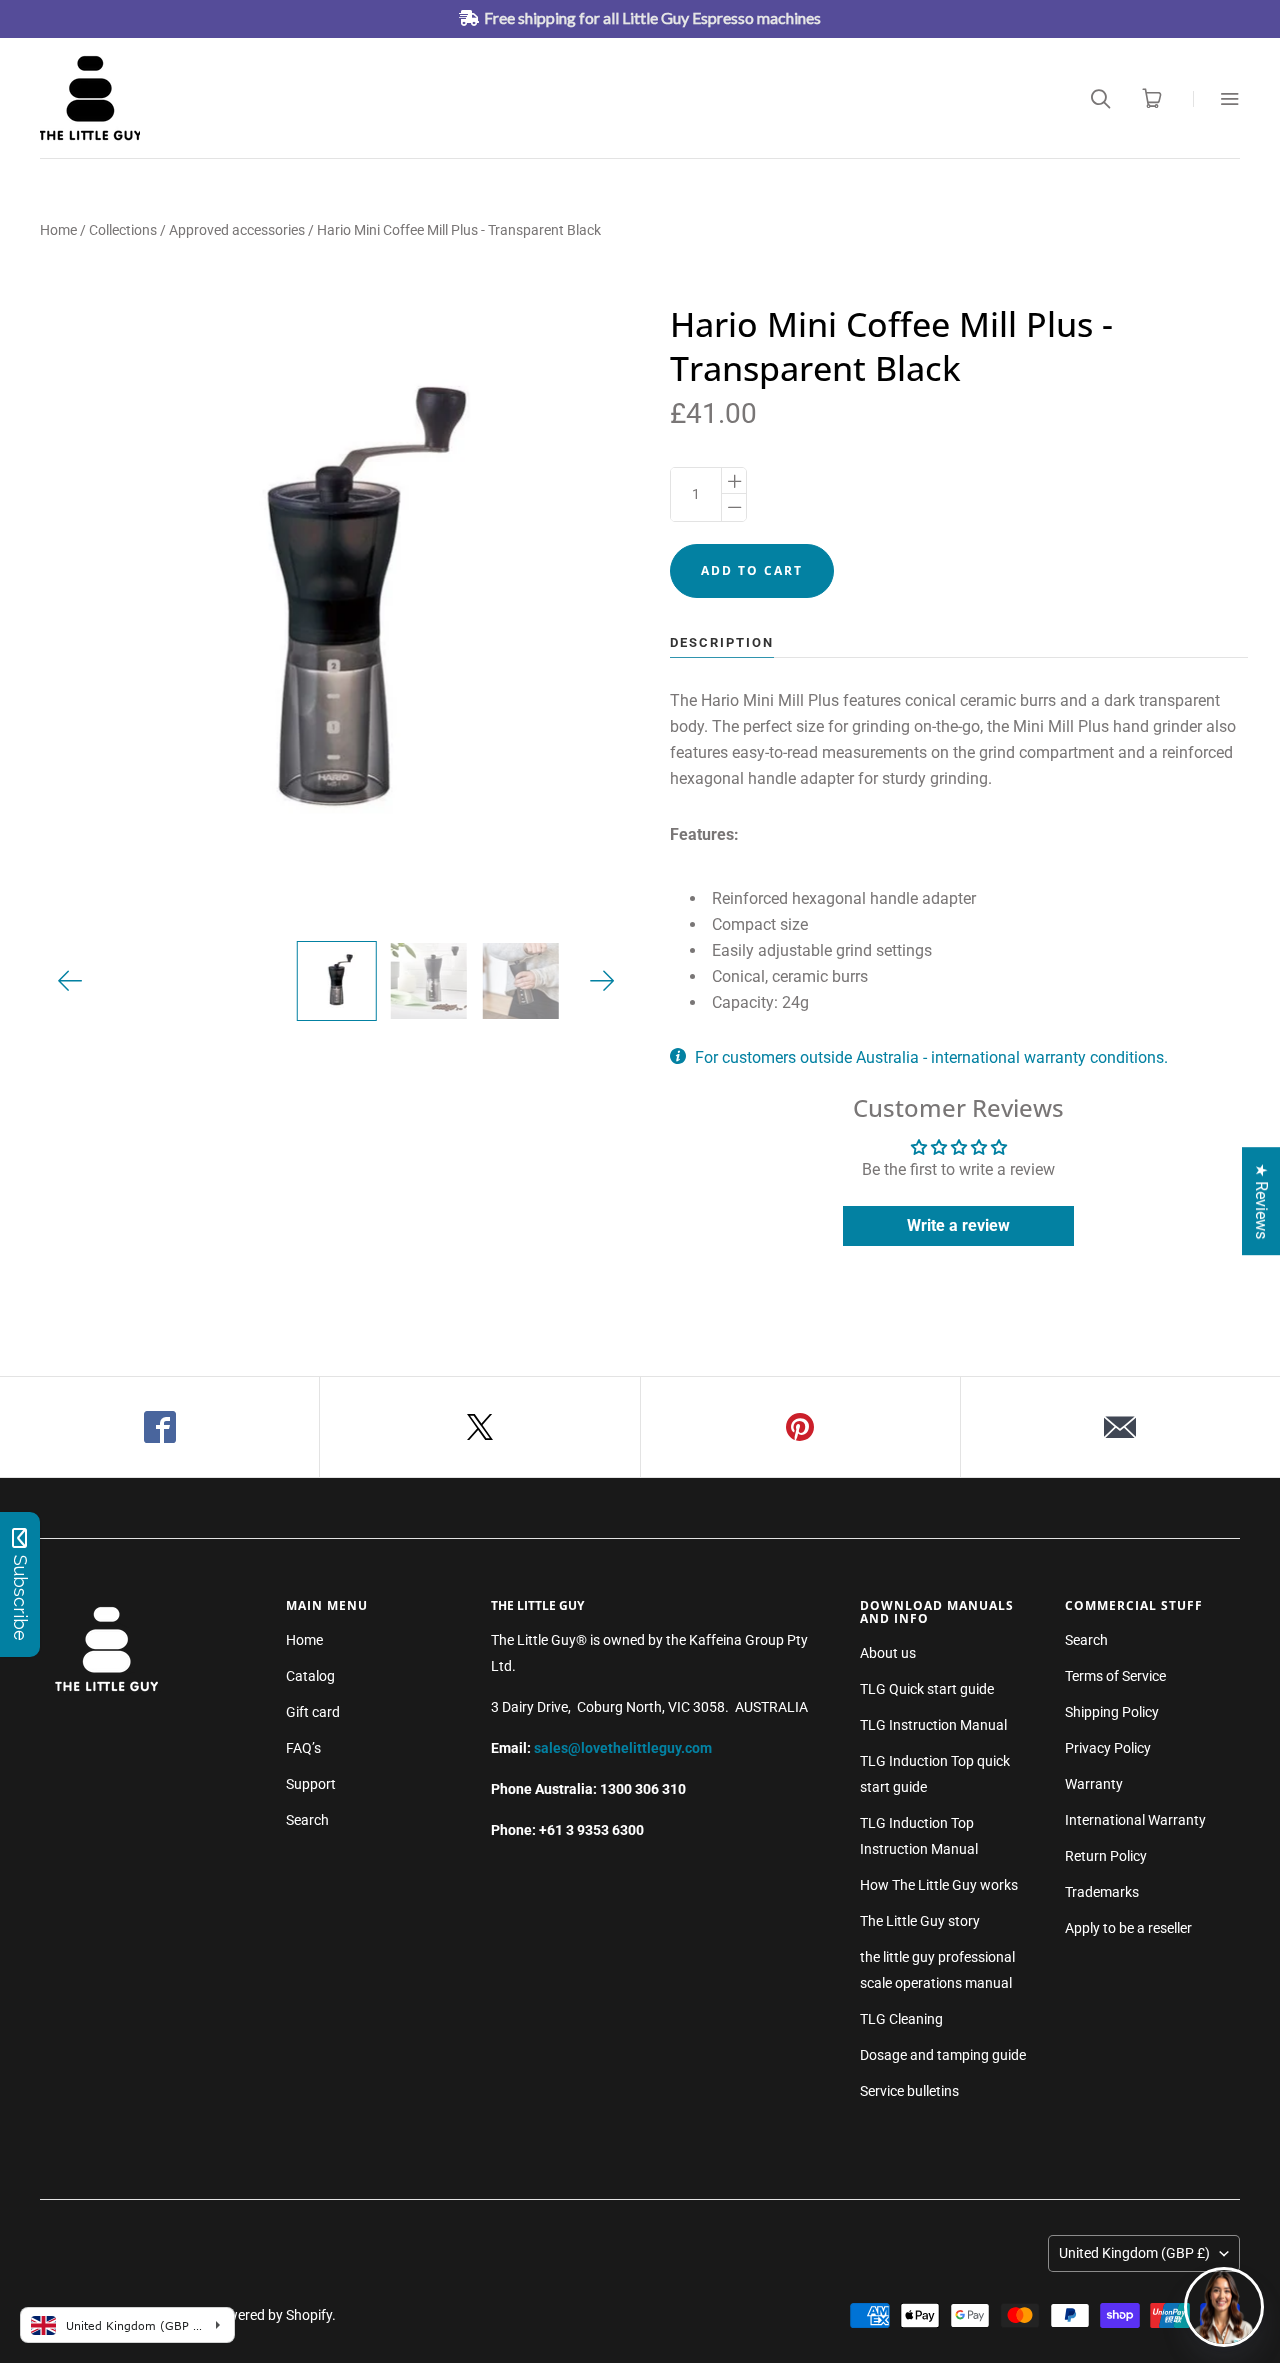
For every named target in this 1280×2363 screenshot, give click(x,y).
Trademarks (1102, 1892)
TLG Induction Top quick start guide (935, 1774)
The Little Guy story (920, 1921)
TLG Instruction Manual (933, 1725)
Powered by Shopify (271, 2315)
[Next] (602, 981)
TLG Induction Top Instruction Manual (919, 1836)
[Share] (160, 1427)
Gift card (313, 1712)
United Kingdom (1134, 2253)
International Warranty (1135, 1820)
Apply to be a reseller (1128, 1928)
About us (888, 1653)
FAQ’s (303, 1748)
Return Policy (1106, 1856)
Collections (123, 230)
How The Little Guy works (939, 1885)
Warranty (1094, 1784)
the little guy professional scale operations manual (937, 1970)
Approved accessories (237, 230)
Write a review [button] (958, 1225)
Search (307, 1820)
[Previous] (70, 981)
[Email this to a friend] (1120, 1427)
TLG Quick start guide (927, 1689)
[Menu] (1216, 98)
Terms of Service (1115, 1676)
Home (58, 230)
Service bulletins (909, 2091)
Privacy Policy (1108, 1748)
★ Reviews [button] (1261, 1201)
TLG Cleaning (901, 2019)
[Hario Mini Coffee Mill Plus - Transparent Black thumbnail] (336, 981)
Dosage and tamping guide (943, 2055)
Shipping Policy (1112, 1712)
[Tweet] (480, 1427)
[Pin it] (801, 1427)
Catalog (310, 1676)
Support (311, 1784)
